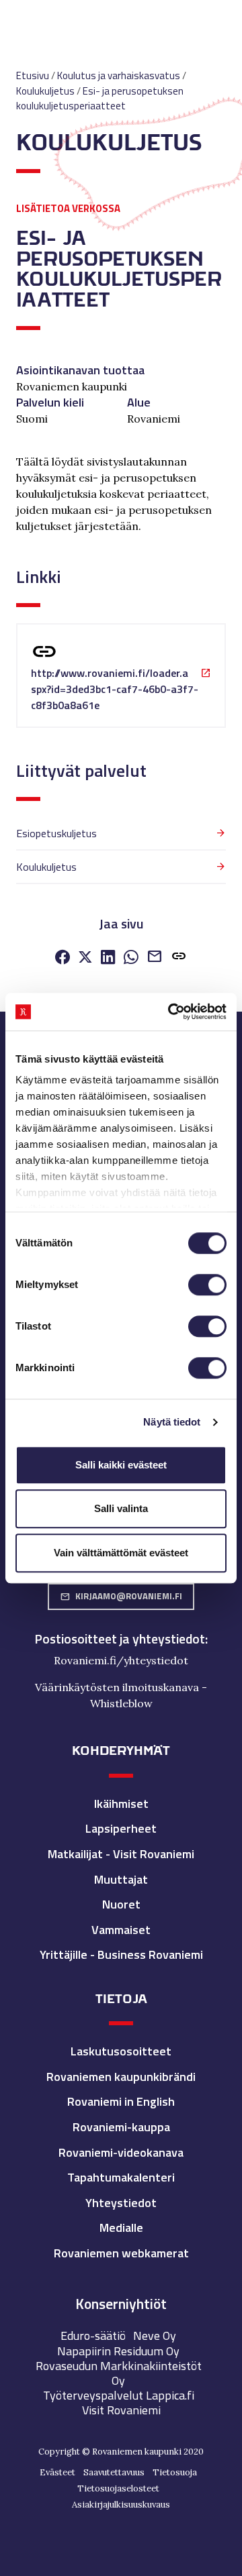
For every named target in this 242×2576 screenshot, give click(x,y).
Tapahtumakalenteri (121, 2177)
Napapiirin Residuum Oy (118, 2351)
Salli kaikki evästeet (121, 1465)
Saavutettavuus (114, 2472)
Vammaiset (121, 1930)
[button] (179, 959)
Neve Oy (155, 2336)
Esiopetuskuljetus (56, 833)
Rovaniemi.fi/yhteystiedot (121, 1660)
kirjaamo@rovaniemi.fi (121, 1596)
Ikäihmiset (121, 1804)
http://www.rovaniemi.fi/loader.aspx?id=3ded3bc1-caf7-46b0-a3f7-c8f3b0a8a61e (115, 689)
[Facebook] (63, 959)
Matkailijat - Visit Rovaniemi (121, 1854)
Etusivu (33, 75)
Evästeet (57, 2472)
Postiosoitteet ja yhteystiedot (120, 1639)
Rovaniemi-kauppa (121, 2127)
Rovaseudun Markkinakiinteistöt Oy (119, 2373)
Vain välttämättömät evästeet (121, 1553)
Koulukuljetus (46, 867)
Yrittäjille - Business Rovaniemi (121, 1954)
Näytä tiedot (172, 1422)
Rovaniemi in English (121, 2101)
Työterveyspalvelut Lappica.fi (119, 2395)
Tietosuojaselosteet (118, 2488)
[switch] (207, 1285)
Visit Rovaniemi (121, 2410)
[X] (85, 959)
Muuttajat (121, 1879)
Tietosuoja (175, 2472)
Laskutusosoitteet (121, 2051)
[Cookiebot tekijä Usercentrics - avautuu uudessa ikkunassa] (171, 1012)
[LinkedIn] (108, 959)
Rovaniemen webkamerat (121, 2253)
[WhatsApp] (131, 959)
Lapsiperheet (121, 1828)
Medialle (121, 2228)
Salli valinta (121, 1508)
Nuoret (121, 1904)
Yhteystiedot (121, 2203)
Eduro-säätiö (93, 2336)
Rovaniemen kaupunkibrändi (121, 2077)
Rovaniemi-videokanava (121, 2152)
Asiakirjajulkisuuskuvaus (121, 2505)
